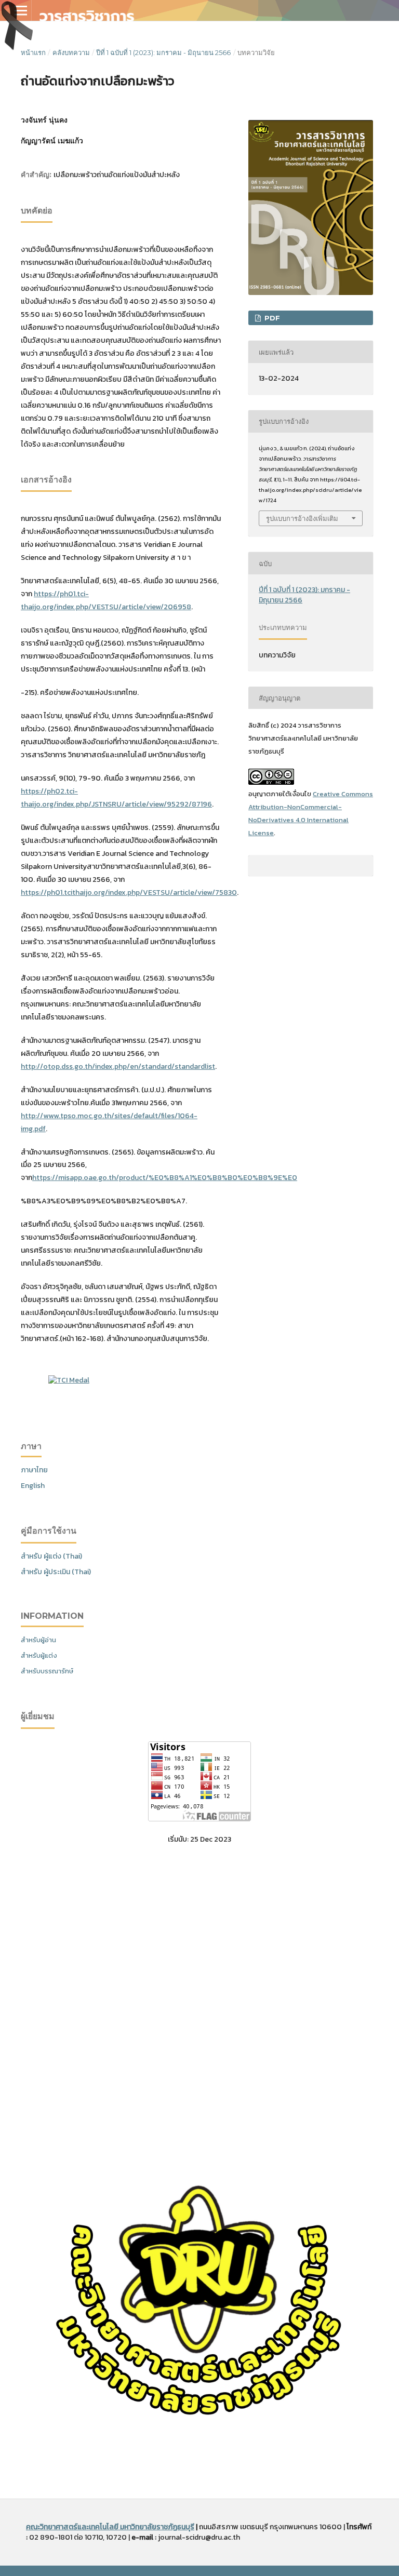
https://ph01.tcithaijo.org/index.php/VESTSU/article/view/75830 (129, 893)
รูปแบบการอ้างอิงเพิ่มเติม (302, 518)
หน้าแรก (33, 52)
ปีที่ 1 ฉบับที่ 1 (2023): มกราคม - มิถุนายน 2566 (163, 52)
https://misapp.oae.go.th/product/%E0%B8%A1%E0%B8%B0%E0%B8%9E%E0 (165, 1178)
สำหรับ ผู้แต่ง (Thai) (51, 1556)
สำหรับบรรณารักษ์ (47, 1671)
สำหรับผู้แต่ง (39, 1655)
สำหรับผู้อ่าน (38, 1640)
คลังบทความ (71, 52)
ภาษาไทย (34, 1470)
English (33, 1486)
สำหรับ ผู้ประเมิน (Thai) (56, 1572)
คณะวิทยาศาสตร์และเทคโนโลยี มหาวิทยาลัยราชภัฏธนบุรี (110, 2527)
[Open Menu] (21, 10)
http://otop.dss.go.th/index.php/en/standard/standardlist (118, 1066)
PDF (271, 318)
